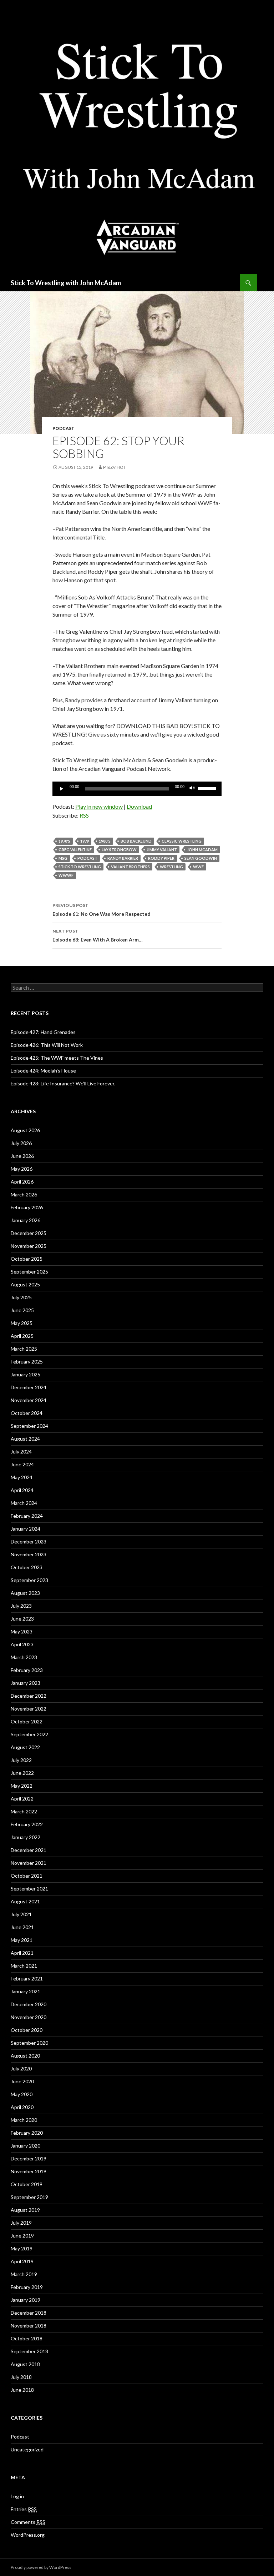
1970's (64, 841)
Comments (28, 2522)
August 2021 (25, 1901)
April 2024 (22, 1490)
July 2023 (21, 1606)
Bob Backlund (136, 841)
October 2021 (27, 1876)
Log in (17, 2496)
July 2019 (21, 2223)
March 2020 (24, 2120)
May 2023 (22, 1631)
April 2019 (22, 2261)
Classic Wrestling (182, 841)
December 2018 (29, 2313)
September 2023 (29, 1580)
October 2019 (27, 2184)
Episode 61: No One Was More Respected (102, 910)
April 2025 (22, 1336)
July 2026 (21, 1143)
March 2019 (24, 2274)
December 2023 (29, 1541)
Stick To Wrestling (80, 867)
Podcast (64, 428)
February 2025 (27, 1362)
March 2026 (24, 1194)
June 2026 (22, 1156)
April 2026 (22, 1182)
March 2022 (24, 1811)
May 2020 (22, 2094)
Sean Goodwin (201, 858)
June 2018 (22, 2390)
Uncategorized (27, 2449)
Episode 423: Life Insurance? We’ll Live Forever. (63, 1083)
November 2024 (29, 1400)
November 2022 (29, 1709)
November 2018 (29, 2326)
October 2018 (27, 2338)
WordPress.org (28, 2535)
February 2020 (27, 2133)
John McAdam (202, 850)
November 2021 (29, 1863)
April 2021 (22, 1953)
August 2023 (25, 1593)
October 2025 (27, 1259)
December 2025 (29, 1233)
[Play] (62, 789)
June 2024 (22, 1464)
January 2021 (26, 1991)
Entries (24, 2509)
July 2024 (21, 1452)
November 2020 (29, 2017)
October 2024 (27, 1413)
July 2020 (21, 2068)
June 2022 (22, 1773)
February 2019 (27, 2287)
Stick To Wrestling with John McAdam (66, 283)
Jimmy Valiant (162, 850)
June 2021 (22, 1927)
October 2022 (27, 1721)
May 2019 (22, 2248)
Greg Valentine (75, 850)
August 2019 (25, 2210)
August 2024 (25, 1439)
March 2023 (24, 1657)
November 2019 (29, 2171)
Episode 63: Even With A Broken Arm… (98, 935)
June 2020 (22, 2081)
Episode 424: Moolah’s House (43, 1071)
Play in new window (99, 806)
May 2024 (22, 1477)
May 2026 (22, 1169)
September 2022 (29, 1734)
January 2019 (26, 2300)
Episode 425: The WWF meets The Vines (57, 1058)
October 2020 (27, 2030)
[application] (137, 789)
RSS (84, 815)
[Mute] (192, 789)
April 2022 (22, 1799)
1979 (85, 841)
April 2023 (22, 1644)
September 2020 (29, 2043)
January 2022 (26, 1837)
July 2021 (21, 1914)
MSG (63, 858)
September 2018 (29, 2351)
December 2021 (29, 1850)
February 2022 (27, 1824)
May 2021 (22, 1940)
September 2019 (29, 2197)
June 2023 (22, 1619)
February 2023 (27, 1670)
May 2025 (22, 1323)
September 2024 (29, 1426)
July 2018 (21, 2377)
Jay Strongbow (119, 850)
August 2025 (25, 1284)
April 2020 (22, 2107)
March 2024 (24, 1503)
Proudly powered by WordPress (41, 2567)
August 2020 (25, 2056)
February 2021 (27, 1979)
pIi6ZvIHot (114, 467)
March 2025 (24, 1349)
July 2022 (21, 1760)
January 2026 (26, 1220)
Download (139, 806)
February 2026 (27, 1207)
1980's (105, 841)
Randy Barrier (123, 858)
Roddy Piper (161, 858)
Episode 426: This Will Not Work (47, 1045)
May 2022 (22, 1786)
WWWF (66, 875)
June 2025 (22, 1310)
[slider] (208, 788)
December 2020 (29, 2004)
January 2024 (26, 1529)
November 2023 (29, 1554)
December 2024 (29, 1387)
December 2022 (29, 1696)
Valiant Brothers (130, 867)
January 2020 (26, 2146)
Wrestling (171, 867)
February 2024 (27, 1516)
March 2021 (24, 1966)
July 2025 (21, 1297)
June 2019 (22, 2236)
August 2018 (25, 2364)
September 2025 (29, 1272)
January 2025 (26, 1374)
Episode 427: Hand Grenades (43, 1032)
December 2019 (29, 2158)
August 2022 (25, 1747)
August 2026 (25, 1130)
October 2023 (27, 1567)
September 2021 (29, 1889)
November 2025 (29, 1246)
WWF (198, 867)
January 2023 (26, 1683)
